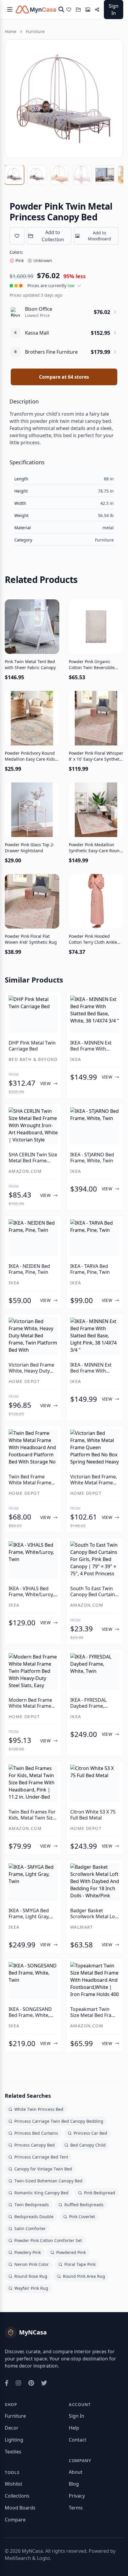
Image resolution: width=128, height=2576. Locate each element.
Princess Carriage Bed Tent (41, 2157)
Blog (74, 2484)
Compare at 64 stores (64, 377)
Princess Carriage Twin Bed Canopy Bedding (59, 2121)
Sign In (114, 10)
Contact (78, 2440)
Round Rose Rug (31, 2276)
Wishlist (14, 2484)
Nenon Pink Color (32, 2264)
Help (74, 2428)
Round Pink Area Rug (84, 2276)
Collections (17, 2496)
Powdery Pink (28, 2252)
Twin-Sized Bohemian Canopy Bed (48, 2181)
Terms (76, 2508)
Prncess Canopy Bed (35, 2145)
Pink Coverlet (82, 2217)
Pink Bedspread (100, 2193)
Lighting (14, 2440)
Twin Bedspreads (32, 2205)
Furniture (35, 31)
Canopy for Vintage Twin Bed (43, 2169)
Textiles (13, 2452)
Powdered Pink (71, 2252)
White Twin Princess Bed (39, 2109)
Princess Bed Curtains (36, 2133)
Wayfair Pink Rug (31, 2288)
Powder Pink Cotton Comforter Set (48, 2240)
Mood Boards (20, 2508)
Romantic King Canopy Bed (41, 2193)
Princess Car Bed (90, 2133)
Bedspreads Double (34, 2217)
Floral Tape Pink (80, 2264)
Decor (12, 2428)
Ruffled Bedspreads (84, 2205)
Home (11, 31)
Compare (15, 2520)
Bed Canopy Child (88, 2145)
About (76, 2472)
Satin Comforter (30, 2228)
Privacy (77, 2496)
